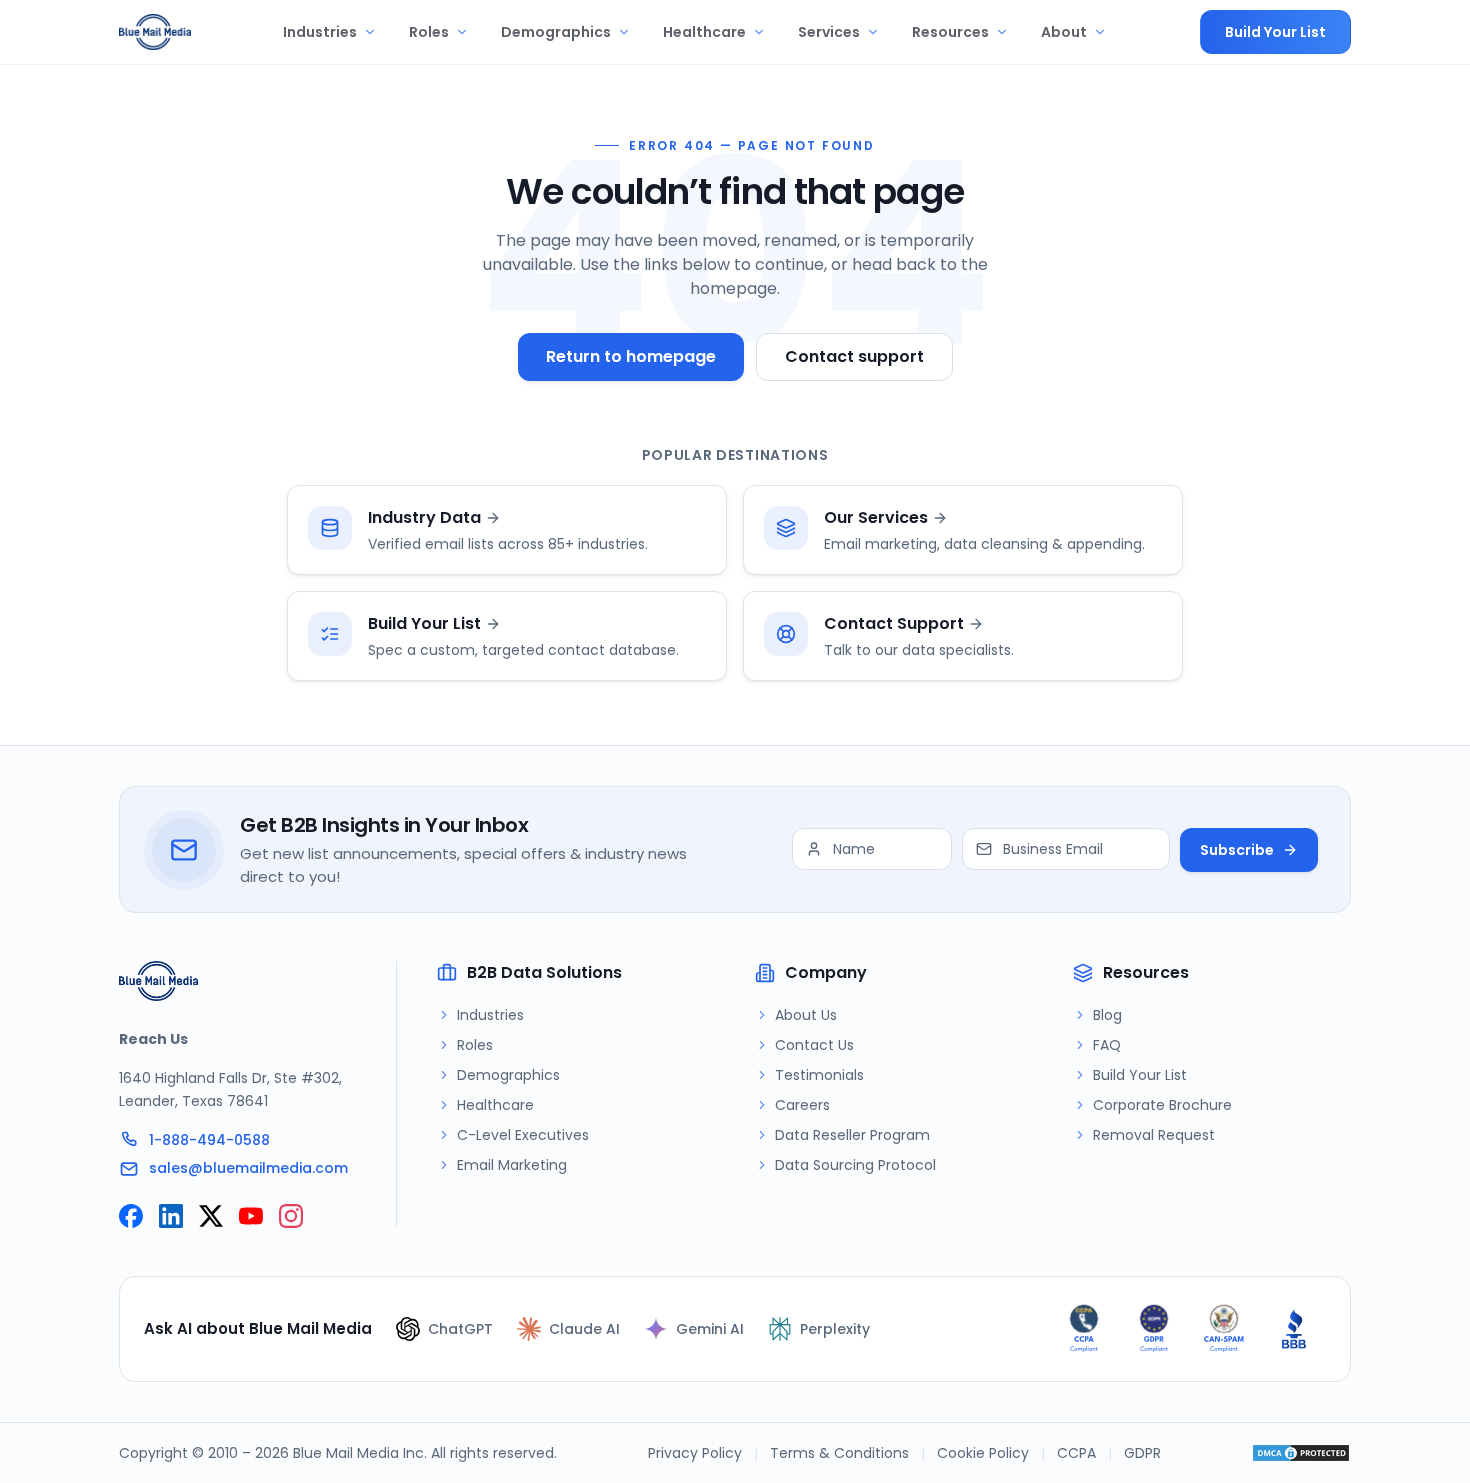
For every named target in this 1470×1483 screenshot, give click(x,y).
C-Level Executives (523, 1135)
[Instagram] (291, 1216)
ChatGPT (460, 1329)
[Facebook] (131, 1216)
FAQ (1107, 1045)
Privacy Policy (695, 1453)
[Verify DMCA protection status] (1301, 1453)
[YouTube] (251, 1216)
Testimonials (819, 1075)
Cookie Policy (983, 1453)
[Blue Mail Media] (155, 32)
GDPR (1142, 1453)
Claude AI (584, 1329)
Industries (320, 32)
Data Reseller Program (852, 1135)
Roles (429, 32)
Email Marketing (512, 1165)
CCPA (1076, 1453)
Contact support (854, 356)
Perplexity (835, 1329)
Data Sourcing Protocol (855, 1165)
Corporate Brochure (1162, 1105)
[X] (211, 1216)
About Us (806, 1015)
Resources (950, 32)
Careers (802, 1105)
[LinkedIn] (171, 1216)
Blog (1107, 1015)
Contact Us (814, 1045)
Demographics (556, 32)
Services (829, 32)
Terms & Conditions (839, 1453)
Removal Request (1154, 1135)
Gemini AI (710, 1329)
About (1064, 32)
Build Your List (1275, 32)
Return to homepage (631, 356)
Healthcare (704, 32)
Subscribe (1237, 850)
